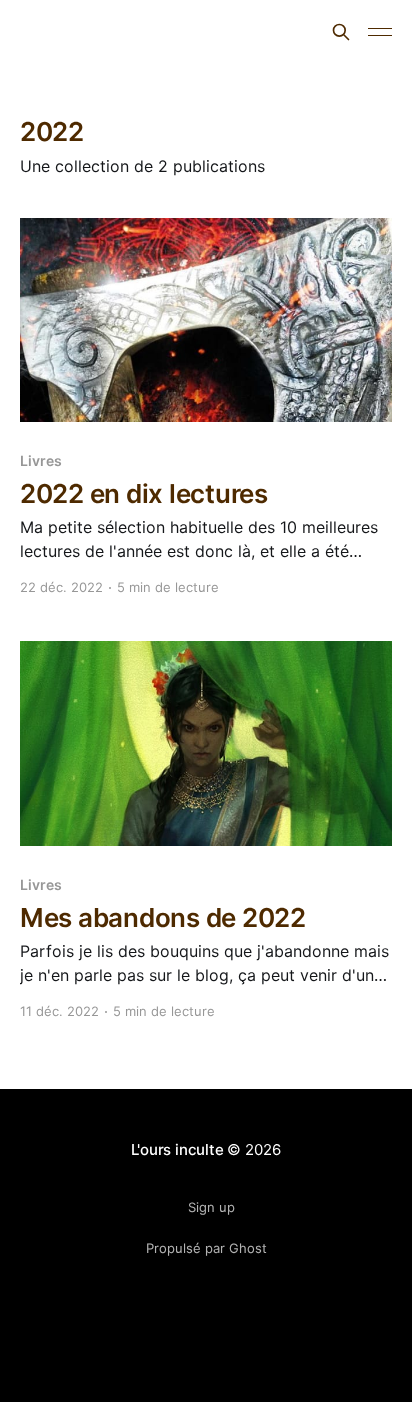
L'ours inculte (90, 29)
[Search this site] (341, 32)
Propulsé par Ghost (206, 1248)
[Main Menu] (380, 32)
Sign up (211, 1207)
